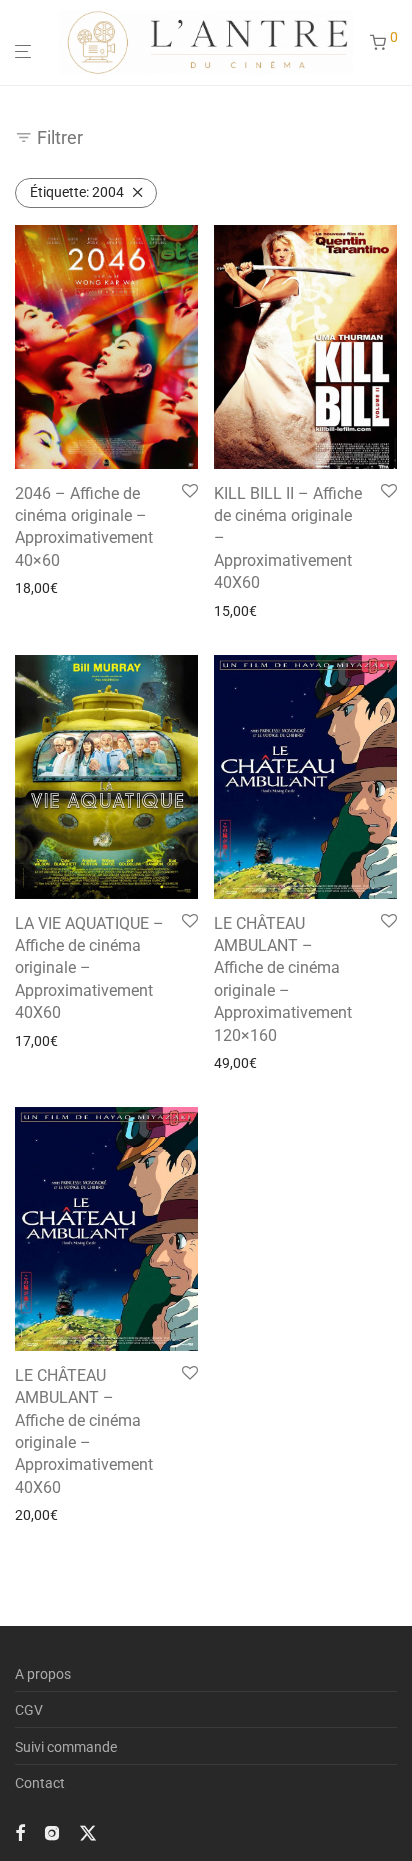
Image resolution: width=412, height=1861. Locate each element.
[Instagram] (52, 1832)
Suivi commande (66, 1747)
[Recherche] (354, 43)
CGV (29, 1710)
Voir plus (36, 588)
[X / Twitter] (88, 1832)
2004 (77, 192)
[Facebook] (20, 1832)
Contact (40, 1783)
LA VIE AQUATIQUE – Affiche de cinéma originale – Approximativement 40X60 (89, 968)
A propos (43, 1674)
